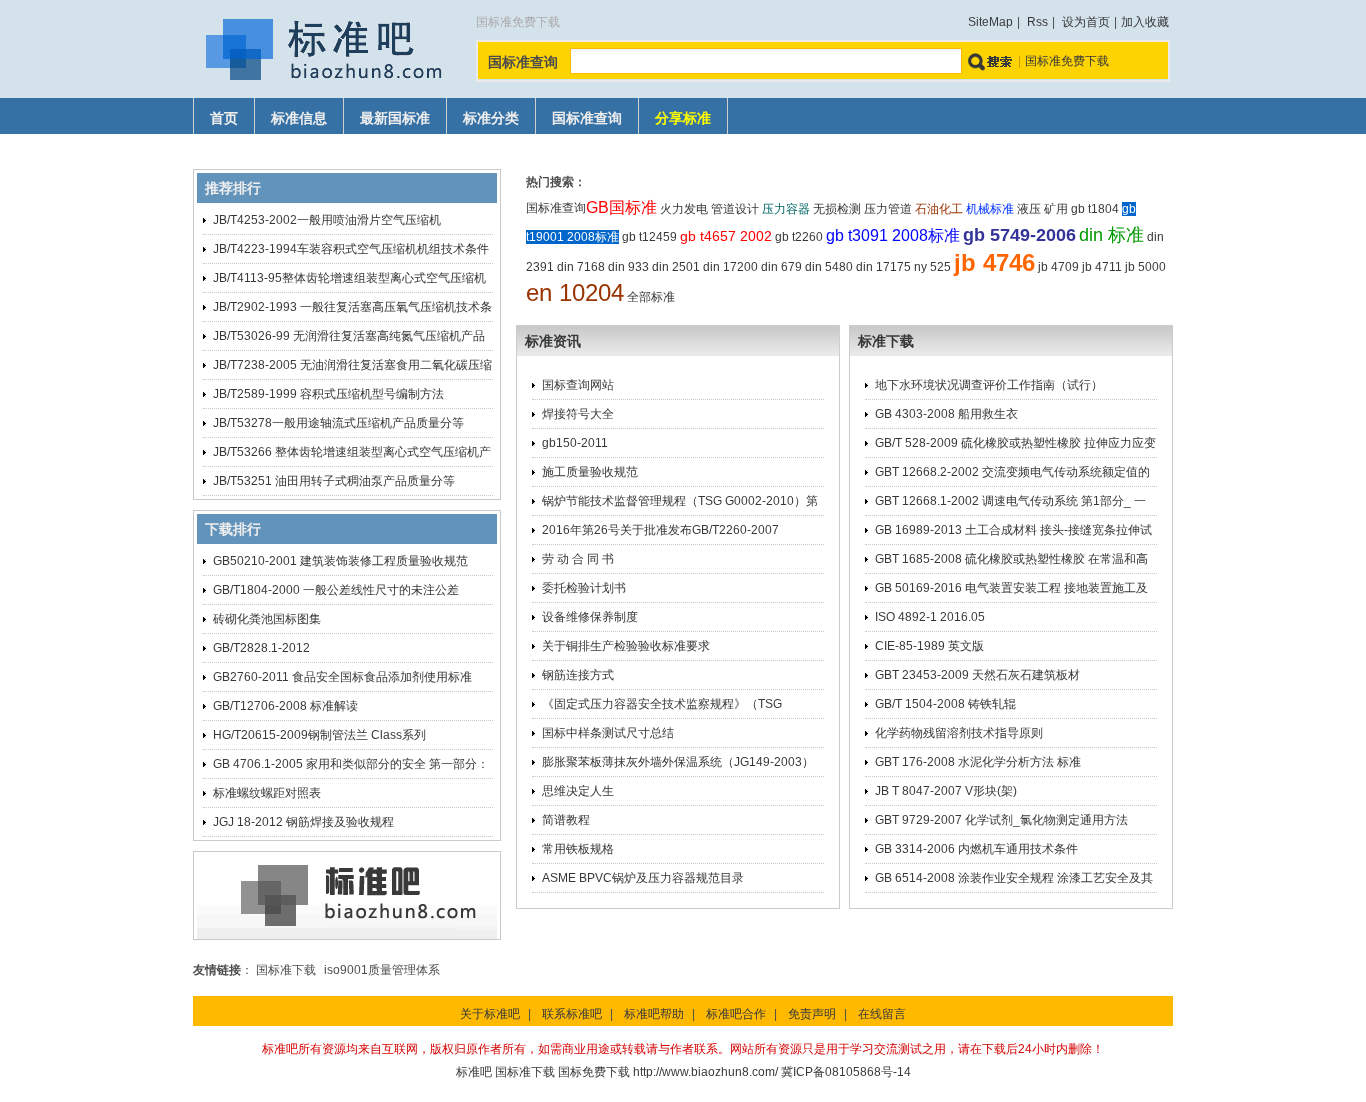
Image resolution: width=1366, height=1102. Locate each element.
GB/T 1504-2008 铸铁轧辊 (945, 704)
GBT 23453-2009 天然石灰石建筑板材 (977, 675)
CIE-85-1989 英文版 (929, 646)
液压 (1029, 209)
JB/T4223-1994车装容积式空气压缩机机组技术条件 (351, 249)
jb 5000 (1145, 267)
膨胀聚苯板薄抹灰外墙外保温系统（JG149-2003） (678, 762)
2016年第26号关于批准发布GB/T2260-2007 (660, 530)
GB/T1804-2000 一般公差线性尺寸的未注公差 (336, 590)
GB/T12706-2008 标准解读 (285, 706)
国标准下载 (286, 970)
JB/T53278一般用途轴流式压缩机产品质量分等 (338, 423)
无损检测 (837, 209)
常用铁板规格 (578, 849)
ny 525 (932, 267)
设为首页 (1086, 22)
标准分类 (491, 118)
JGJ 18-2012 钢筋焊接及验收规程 (303, 822)
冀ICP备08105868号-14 (846, 1072)
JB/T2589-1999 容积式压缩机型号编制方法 (328, 394)
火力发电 (684, 209)
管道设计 (735, 209)
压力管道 (888, 209)
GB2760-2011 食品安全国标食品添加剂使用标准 (342, 677)
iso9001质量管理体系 (382, 970)
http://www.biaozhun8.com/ (705, 1072)
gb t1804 (1095, 209)
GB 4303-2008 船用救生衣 (946, 414)
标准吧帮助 (654, 1014)
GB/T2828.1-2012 (261, 648)
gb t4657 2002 (726, 236)
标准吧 (474, 1072)
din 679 (781, 267)
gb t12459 (649, 237)
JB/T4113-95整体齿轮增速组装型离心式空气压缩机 (349, 278)
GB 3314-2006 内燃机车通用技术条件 (976, 849)
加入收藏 (1145, 22)
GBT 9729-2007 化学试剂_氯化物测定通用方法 (1001, 820)
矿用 (1056, 209)
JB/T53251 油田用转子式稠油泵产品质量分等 (334, 481)
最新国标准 (395, 118)
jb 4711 (1102, 267)
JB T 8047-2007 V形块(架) (946, 791)
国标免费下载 (594, 1072)
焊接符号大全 (578, 414)
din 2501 (676, 267)
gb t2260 (799, 237)
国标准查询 (587, 118)
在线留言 (882, 1014)
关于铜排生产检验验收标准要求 (626, 646)
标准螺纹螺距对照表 (267, 793)
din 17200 (730, 267)
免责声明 (812, 1014)
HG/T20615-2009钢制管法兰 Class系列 (319, 735)
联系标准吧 (572, 1014)
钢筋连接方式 (578, 675)
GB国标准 (621, 207)
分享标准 (683, 118)
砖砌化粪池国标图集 (267, 619)
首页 (224, 118)
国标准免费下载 (1067, 61)
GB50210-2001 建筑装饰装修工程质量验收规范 (340, 561)
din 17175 (883, 267)
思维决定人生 (578, 791)
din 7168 (581, 267)
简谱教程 (566, 820)
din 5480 (829, 267)
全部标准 (651, 297)
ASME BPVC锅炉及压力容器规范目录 (643, 878)
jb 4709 (1058, 267)
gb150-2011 (575, 443)
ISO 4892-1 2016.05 (930, 617)
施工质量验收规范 (590, 472)
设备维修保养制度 (590, 617)
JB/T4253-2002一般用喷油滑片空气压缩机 (327, 220)
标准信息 (299, 118)
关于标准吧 (490, 1014)
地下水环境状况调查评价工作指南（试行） (989, 385)
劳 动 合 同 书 (578, 559)
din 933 (628, 267)
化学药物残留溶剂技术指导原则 (959, 733)
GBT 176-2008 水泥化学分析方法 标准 (978, 762)
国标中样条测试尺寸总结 (608, 733)
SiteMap (990, 22)
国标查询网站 (578, 385)
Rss (1037, 22)
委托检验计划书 (584, 588)
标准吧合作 (736, 1014)
